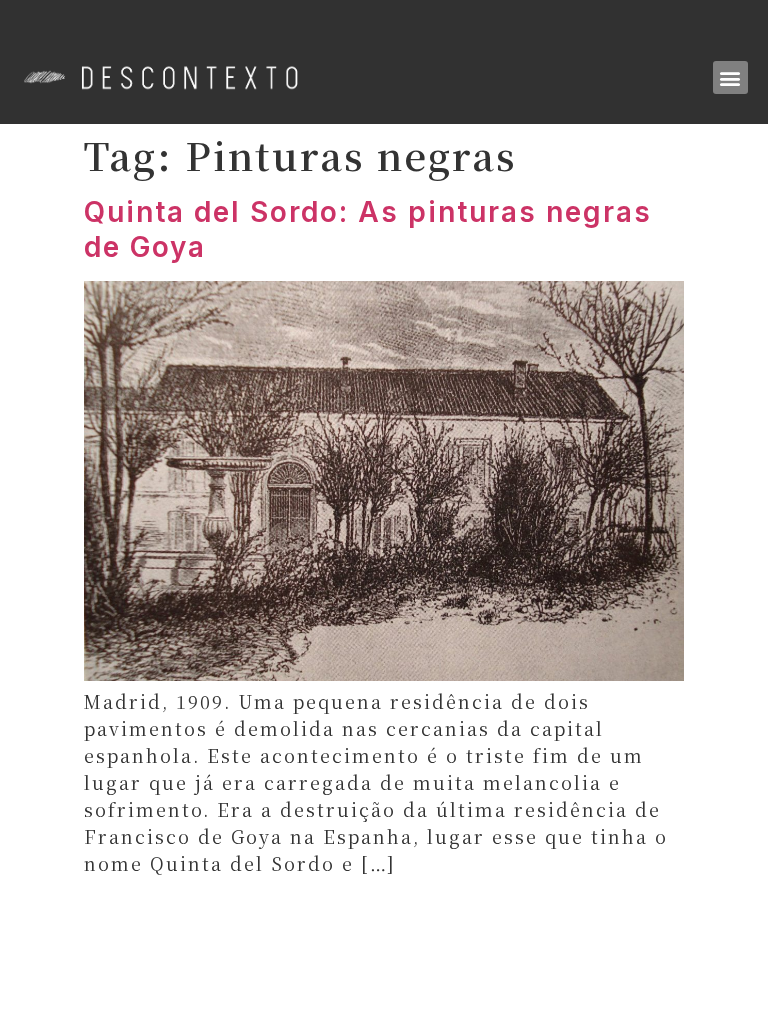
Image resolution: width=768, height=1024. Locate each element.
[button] (730, 77)
